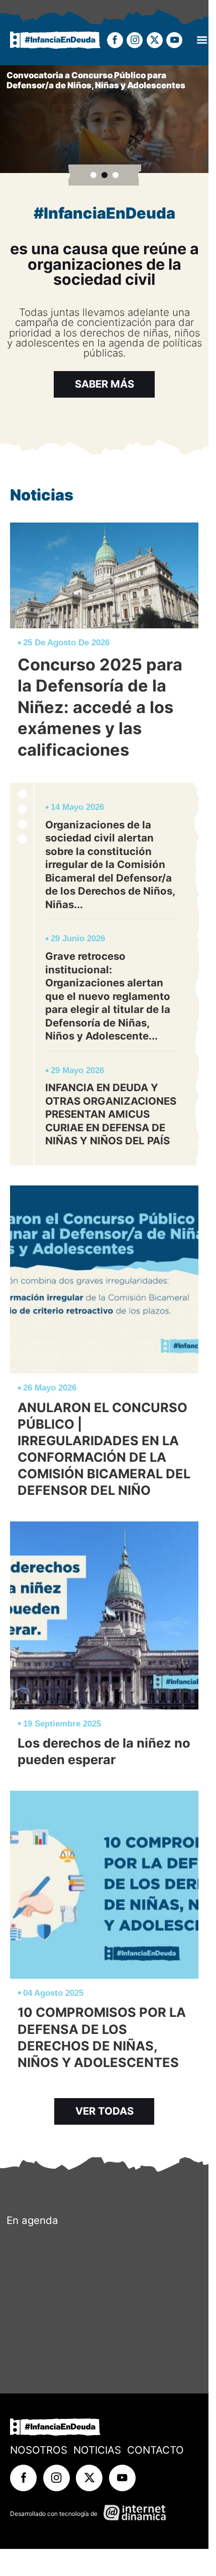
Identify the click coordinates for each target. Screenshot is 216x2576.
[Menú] (202, 40)
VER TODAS (104, 2111)
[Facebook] (115, 40)
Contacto (155, 2450)
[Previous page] (207, 119)
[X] (155, 40)
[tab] (93, 175)
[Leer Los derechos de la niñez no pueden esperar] (104, 1649)
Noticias (97, 2450)
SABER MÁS (104, 384)
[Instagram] (135, 40)
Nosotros (39, 2450)
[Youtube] (174, 40)
